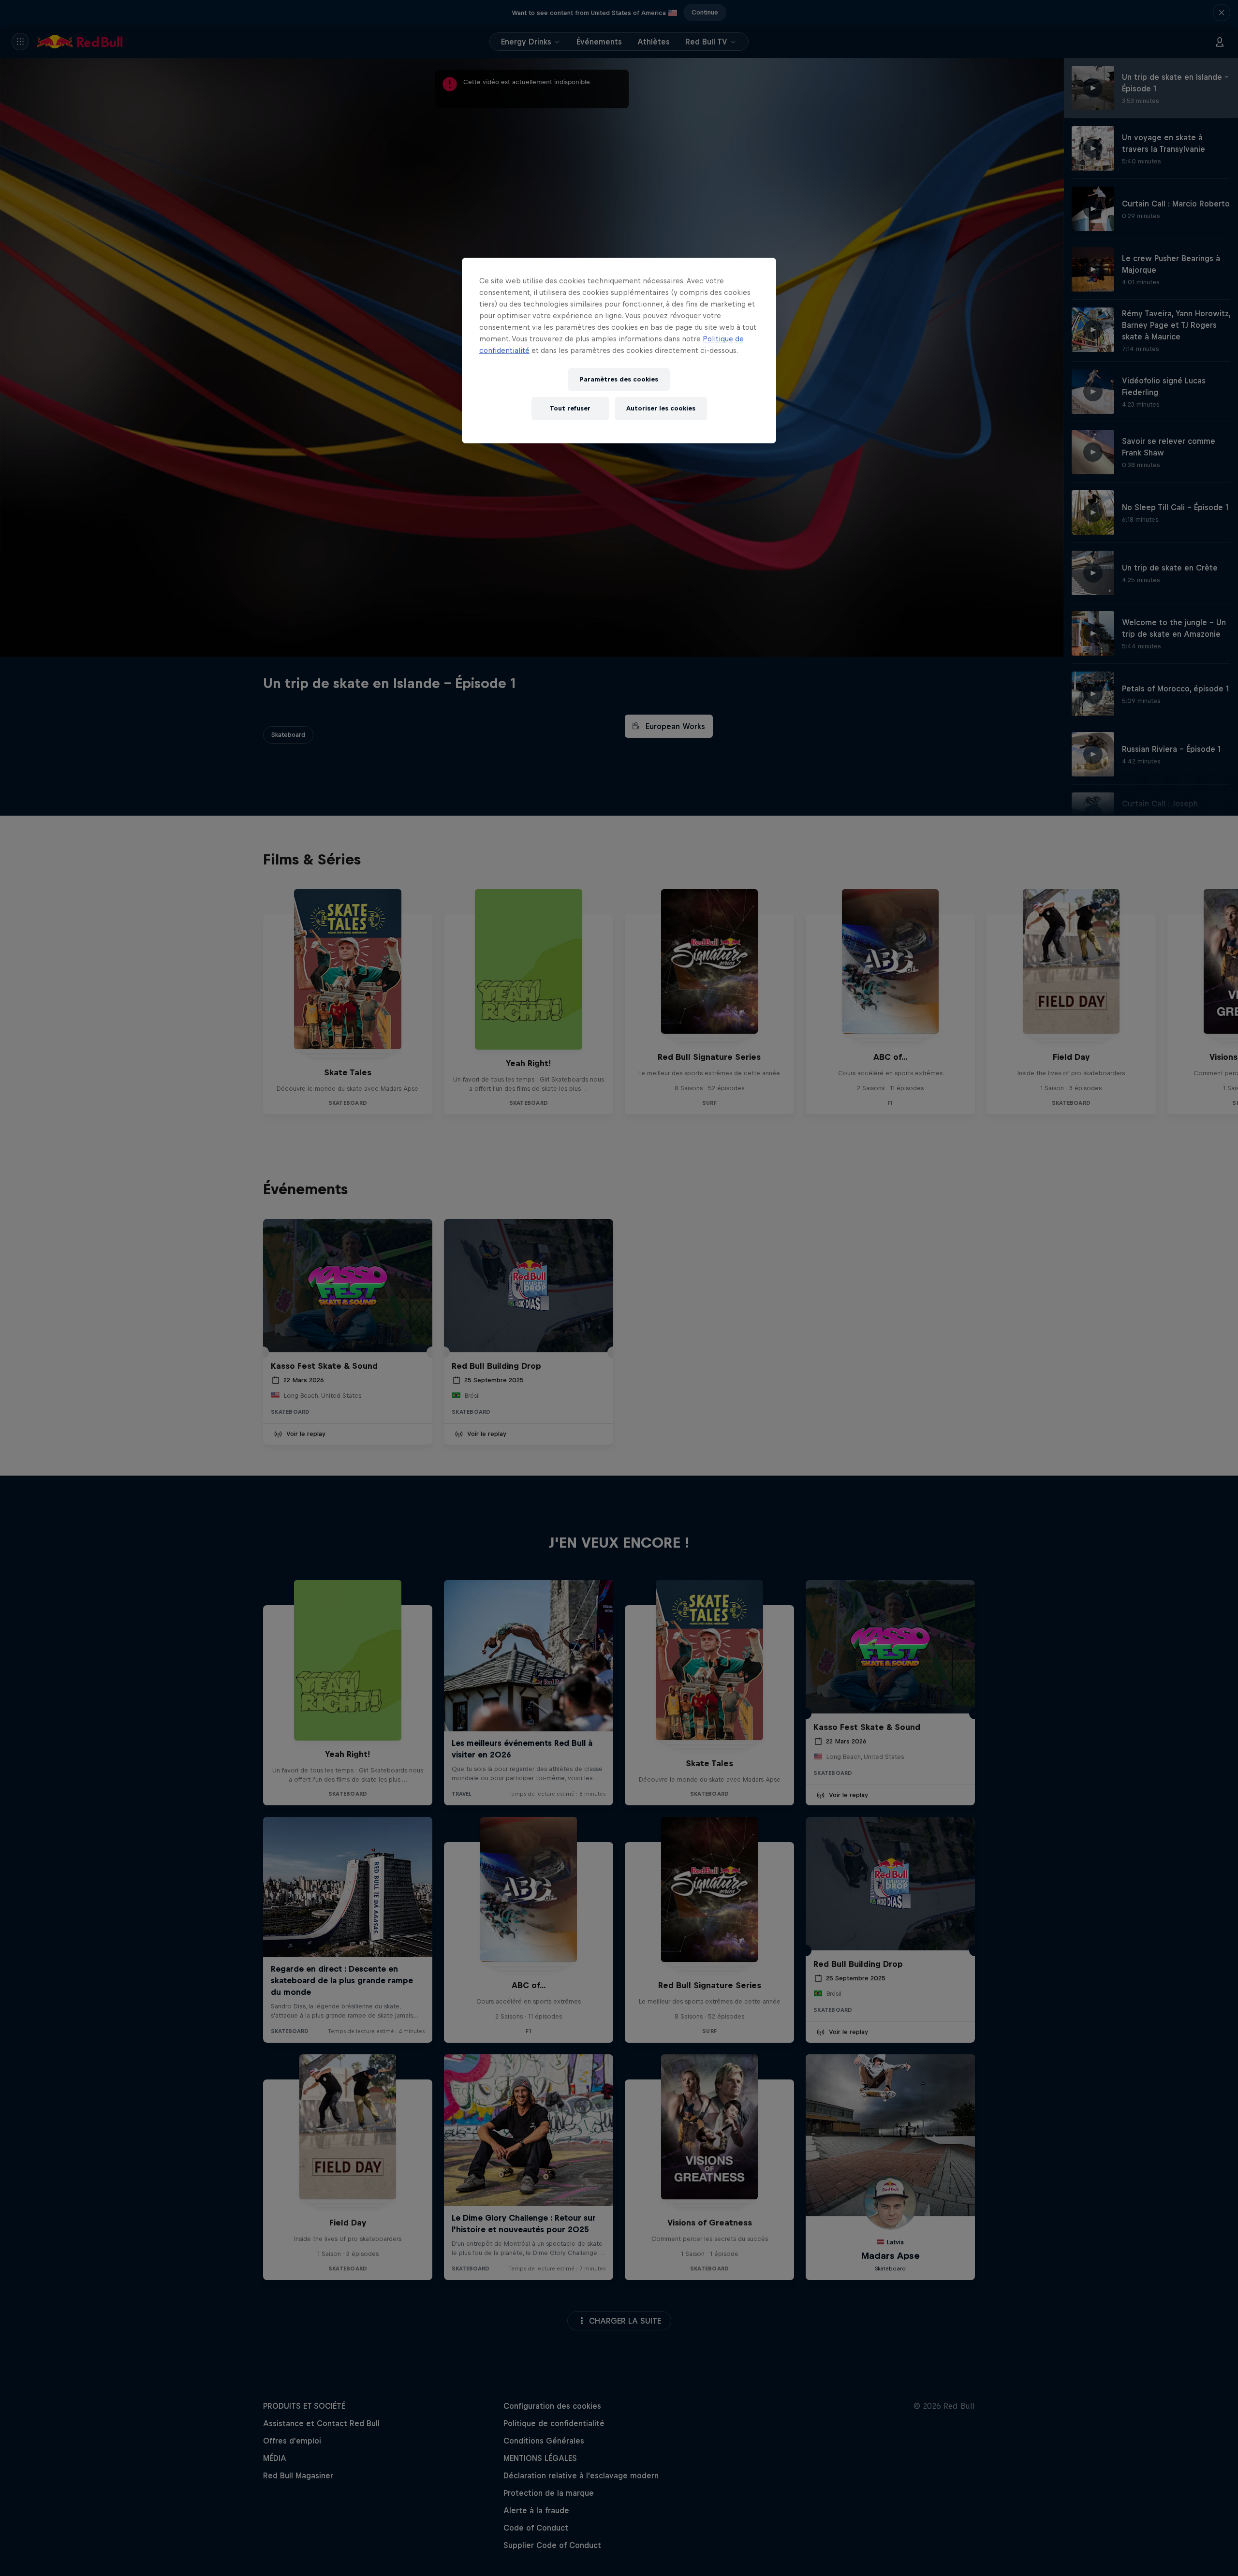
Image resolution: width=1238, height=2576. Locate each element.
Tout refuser (570, 408)
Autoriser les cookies (661, 408)
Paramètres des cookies (619, 379)
